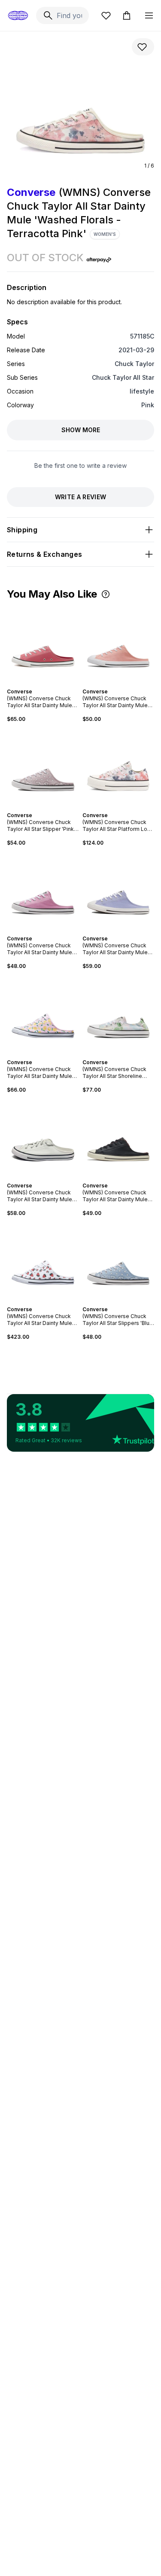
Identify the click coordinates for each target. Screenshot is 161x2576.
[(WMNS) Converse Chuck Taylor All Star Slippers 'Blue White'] (118, 1261)
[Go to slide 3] (43, 684)
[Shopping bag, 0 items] (127, 15)
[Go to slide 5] (50, 684)
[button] (106, 594)
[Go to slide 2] (39, 684)
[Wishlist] (106, 15)
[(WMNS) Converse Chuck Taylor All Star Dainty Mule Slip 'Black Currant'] (118, 1138)
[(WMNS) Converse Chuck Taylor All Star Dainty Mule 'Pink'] (118, 644)
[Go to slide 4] (46, 684)
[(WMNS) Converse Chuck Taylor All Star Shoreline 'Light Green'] (118, 1014)
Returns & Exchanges (45, 554)
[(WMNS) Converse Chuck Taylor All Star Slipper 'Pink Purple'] (43, 767)
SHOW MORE (81, 430)
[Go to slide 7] (128, 1178)
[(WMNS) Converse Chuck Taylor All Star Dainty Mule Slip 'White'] (43, 1138)
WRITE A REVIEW (81, 497)
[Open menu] (149, 15)
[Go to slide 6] (52, 808)
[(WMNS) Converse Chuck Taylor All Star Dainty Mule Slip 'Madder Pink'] (43, 644)
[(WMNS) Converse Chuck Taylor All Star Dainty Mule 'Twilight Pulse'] (118, 891)
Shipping (22, 530)
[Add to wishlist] (143, 47)
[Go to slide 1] (36, 684)
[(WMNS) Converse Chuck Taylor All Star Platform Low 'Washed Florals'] (118, 767)
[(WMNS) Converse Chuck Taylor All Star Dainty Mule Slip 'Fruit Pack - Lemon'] (43, 1014)
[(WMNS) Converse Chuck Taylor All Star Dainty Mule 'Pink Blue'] (43, 891)
